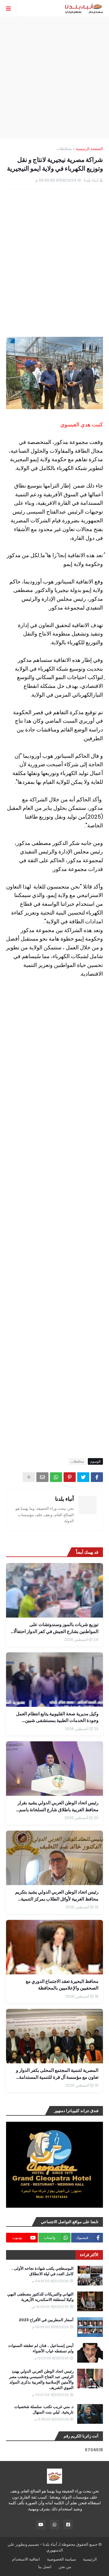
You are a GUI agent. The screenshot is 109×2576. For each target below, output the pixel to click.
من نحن (65, 2567)
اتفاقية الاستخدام (26, 2559)
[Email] (42, 1477)
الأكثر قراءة (89, 2255)
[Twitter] (83, 1477)
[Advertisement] (54, 77)
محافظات (64, 149)
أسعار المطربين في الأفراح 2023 (46, 2320)
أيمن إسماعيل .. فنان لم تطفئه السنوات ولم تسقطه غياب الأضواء (41, 2348)
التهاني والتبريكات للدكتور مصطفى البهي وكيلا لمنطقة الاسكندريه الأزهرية (40, 2297)
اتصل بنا (45, 2567)
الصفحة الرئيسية (89, 149)
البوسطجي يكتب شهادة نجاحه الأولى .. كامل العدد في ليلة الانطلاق (42, 2271)
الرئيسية (90, 2559)
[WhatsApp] (56, 1477)
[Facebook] (97, 1477)
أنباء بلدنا (64, 1499)
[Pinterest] (70, 1477)
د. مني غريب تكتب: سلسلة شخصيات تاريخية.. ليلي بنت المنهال (44, 2410)
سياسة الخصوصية (61, 2559)
